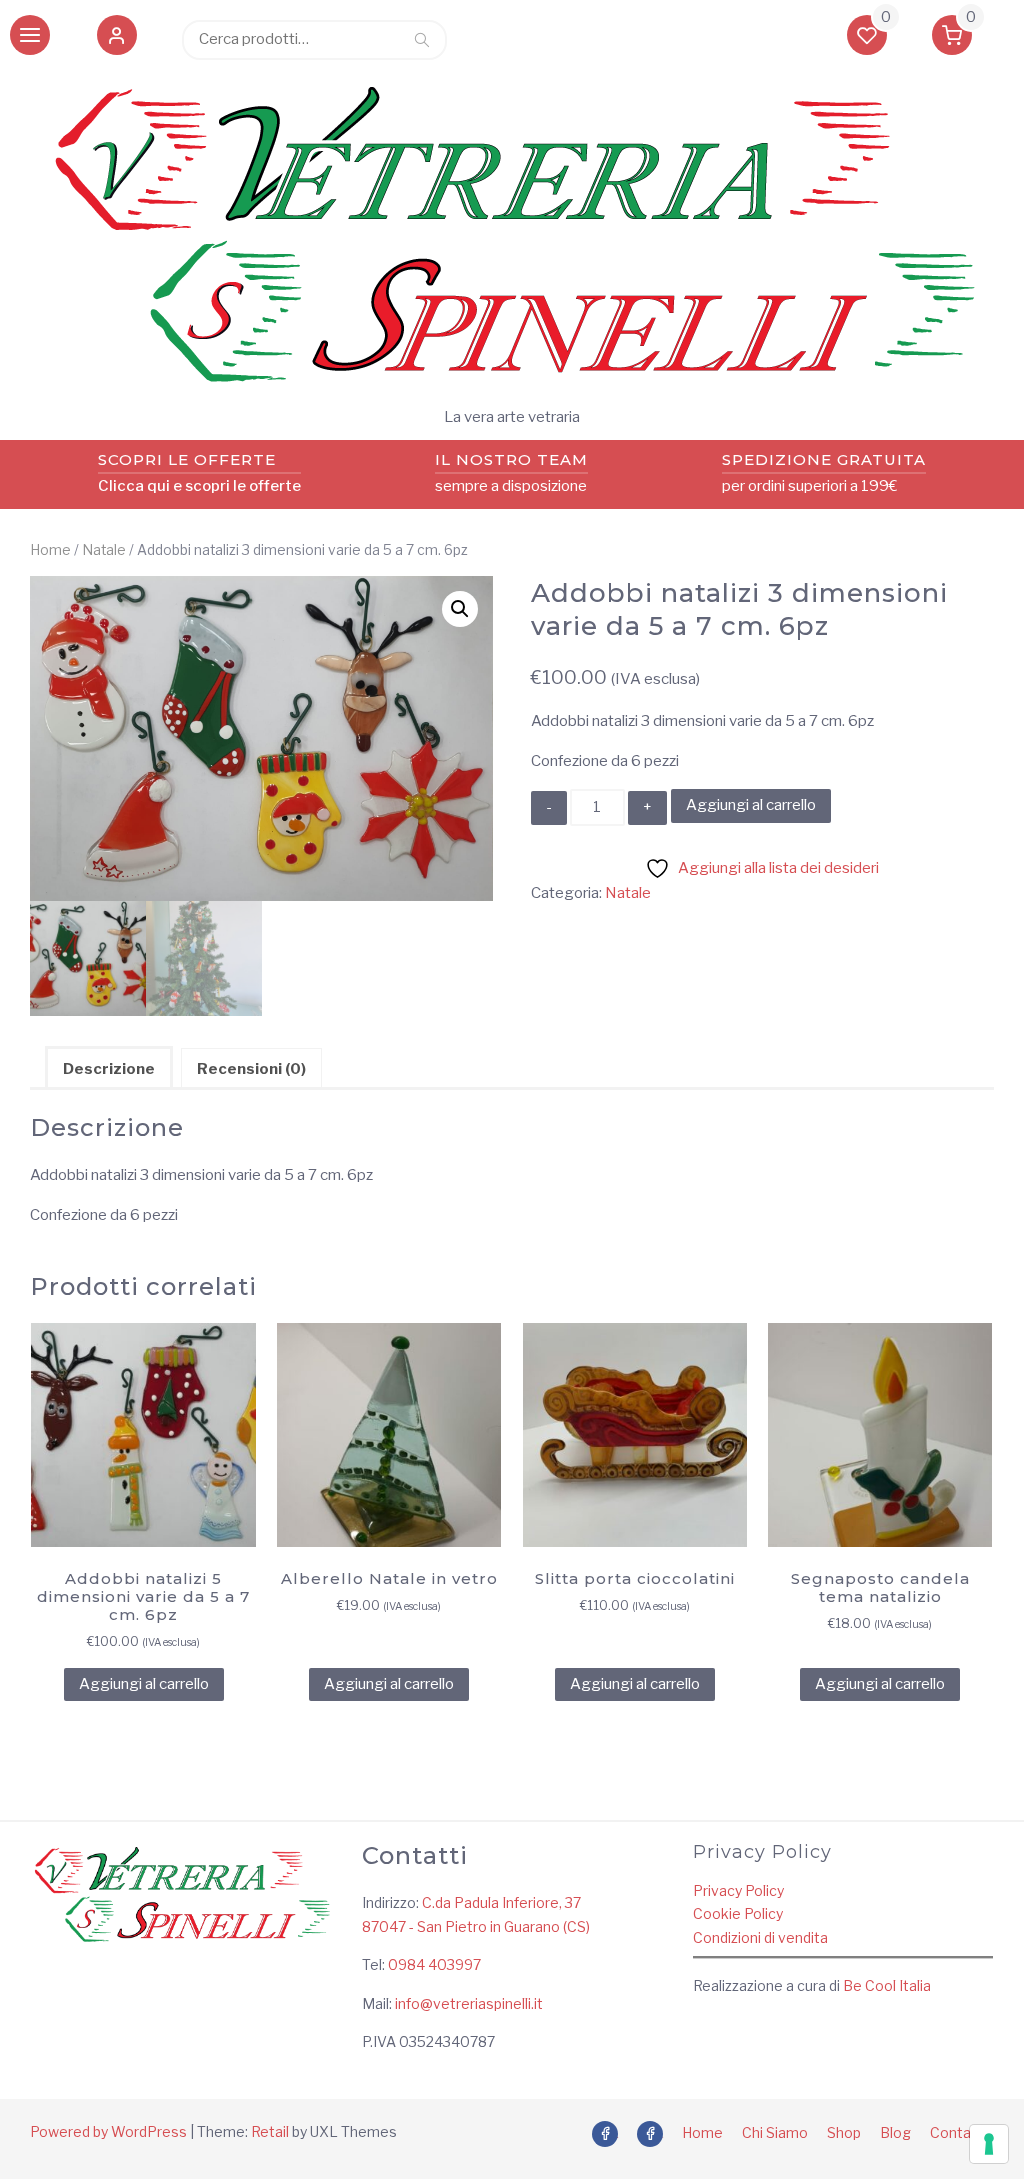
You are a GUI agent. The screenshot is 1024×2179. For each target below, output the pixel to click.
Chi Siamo (775, 2132)
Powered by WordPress (108, 2131)
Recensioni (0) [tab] (251, 1069)
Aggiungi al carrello (751, 805)
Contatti (958, 2132)
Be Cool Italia (887, 1985)
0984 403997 (434, 1964)
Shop (844, 2132)
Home (50, 550)
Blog (895, 2132)
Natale (104, 550)
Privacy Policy (738, 1890)
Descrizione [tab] (109, 1069)
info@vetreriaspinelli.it (469, 2003)
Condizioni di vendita (760, 1937)
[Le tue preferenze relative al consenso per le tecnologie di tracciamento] (989, 2144)
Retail (270, 2131)
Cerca (422, 39)
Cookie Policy (738, 1913)
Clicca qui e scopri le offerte (199, 486)
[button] (117, 39)
